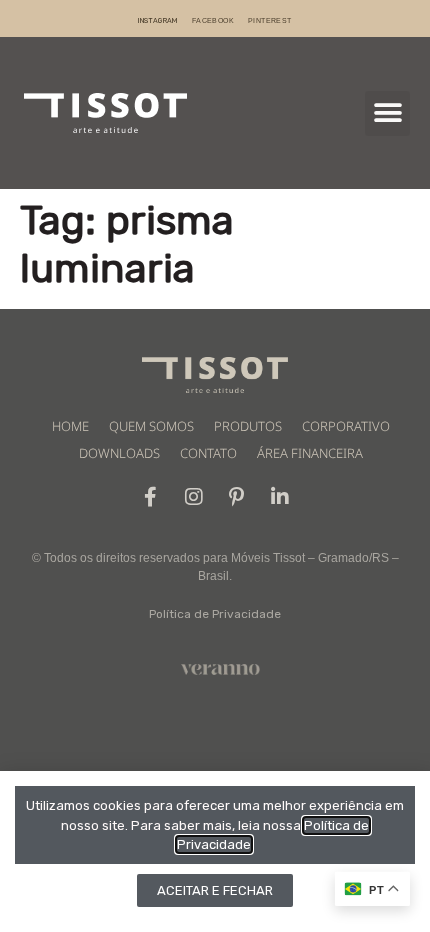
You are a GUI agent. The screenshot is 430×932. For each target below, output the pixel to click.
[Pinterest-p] (237, 497)
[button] (387, 113)
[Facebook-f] (151, 497)
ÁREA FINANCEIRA (310, 453)
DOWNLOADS (119, 453)
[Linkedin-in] (280, 497)
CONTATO (208, 453)
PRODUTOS (248, 426)
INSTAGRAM (158, 20)
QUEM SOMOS (151, 426)
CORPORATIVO (346, 426)
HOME (70, 426)
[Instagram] (194, 497)
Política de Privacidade (215, 614)
